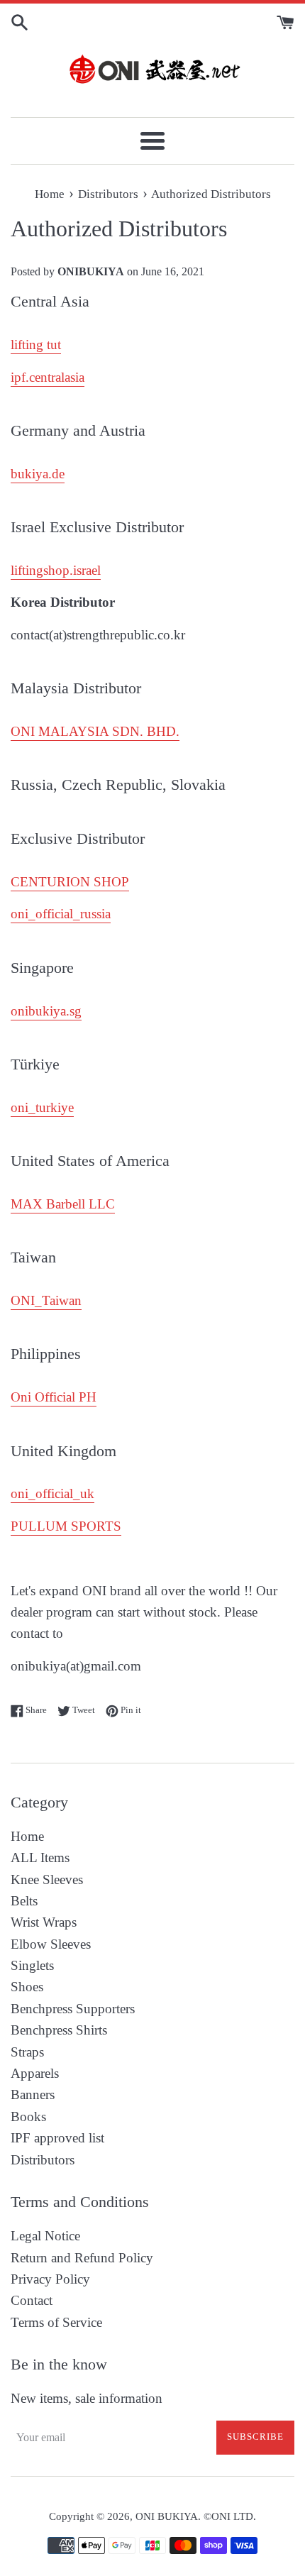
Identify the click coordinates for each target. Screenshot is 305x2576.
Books (28, 2117)
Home (27, 1836)
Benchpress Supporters (73, 2009)
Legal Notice (45, 2236)
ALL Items (40, 1857)
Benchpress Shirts (59, 2030)
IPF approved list (57, 2138)
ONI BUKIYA (167, 2516)
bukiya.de (38, 474)
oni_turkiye (42, 1107)
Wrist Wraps (44, 1922)
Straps (27, 2052)
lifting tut (36, 345)
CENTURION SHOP (70, 882)
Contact (32, 2300)
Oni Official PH (54, 1397)
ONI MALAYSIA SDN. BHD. (95, 731)
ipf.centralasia (48, 377)
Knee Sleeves (47, 1879)
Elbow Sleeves (51, 1944)
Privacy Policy (50, 2279)
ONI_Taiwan (46, 1300)
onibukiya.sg (46, 1011)
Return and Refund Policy (82, 2258)
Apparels (35, 2073)
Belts (24, 1901)
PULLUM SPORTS (66, 1526)
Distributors (43, 2160)
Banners (33, 2095)
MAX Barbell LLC (63, 1204)
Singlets (32, 1965)
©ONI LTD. (230, 2516)
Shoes (27, 1987)
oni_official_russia (61, 914)
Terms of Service (56, 2322)
